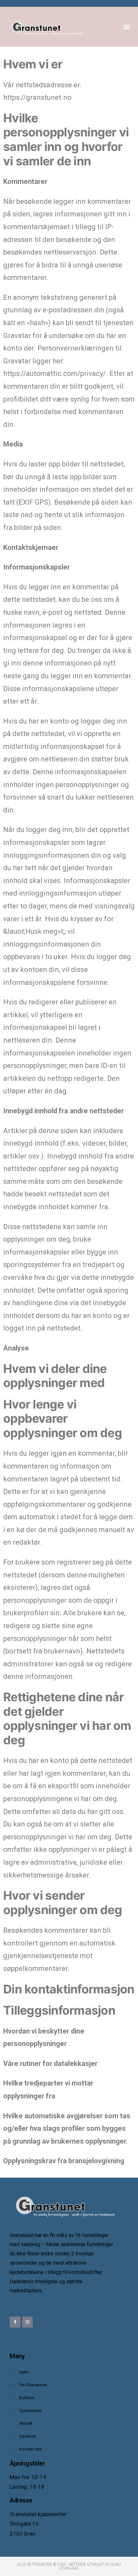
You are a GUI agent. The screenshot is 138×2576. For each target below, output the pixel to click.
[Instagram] (28, 2322)
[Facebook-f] (15, 2322)
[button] (126, 27)
